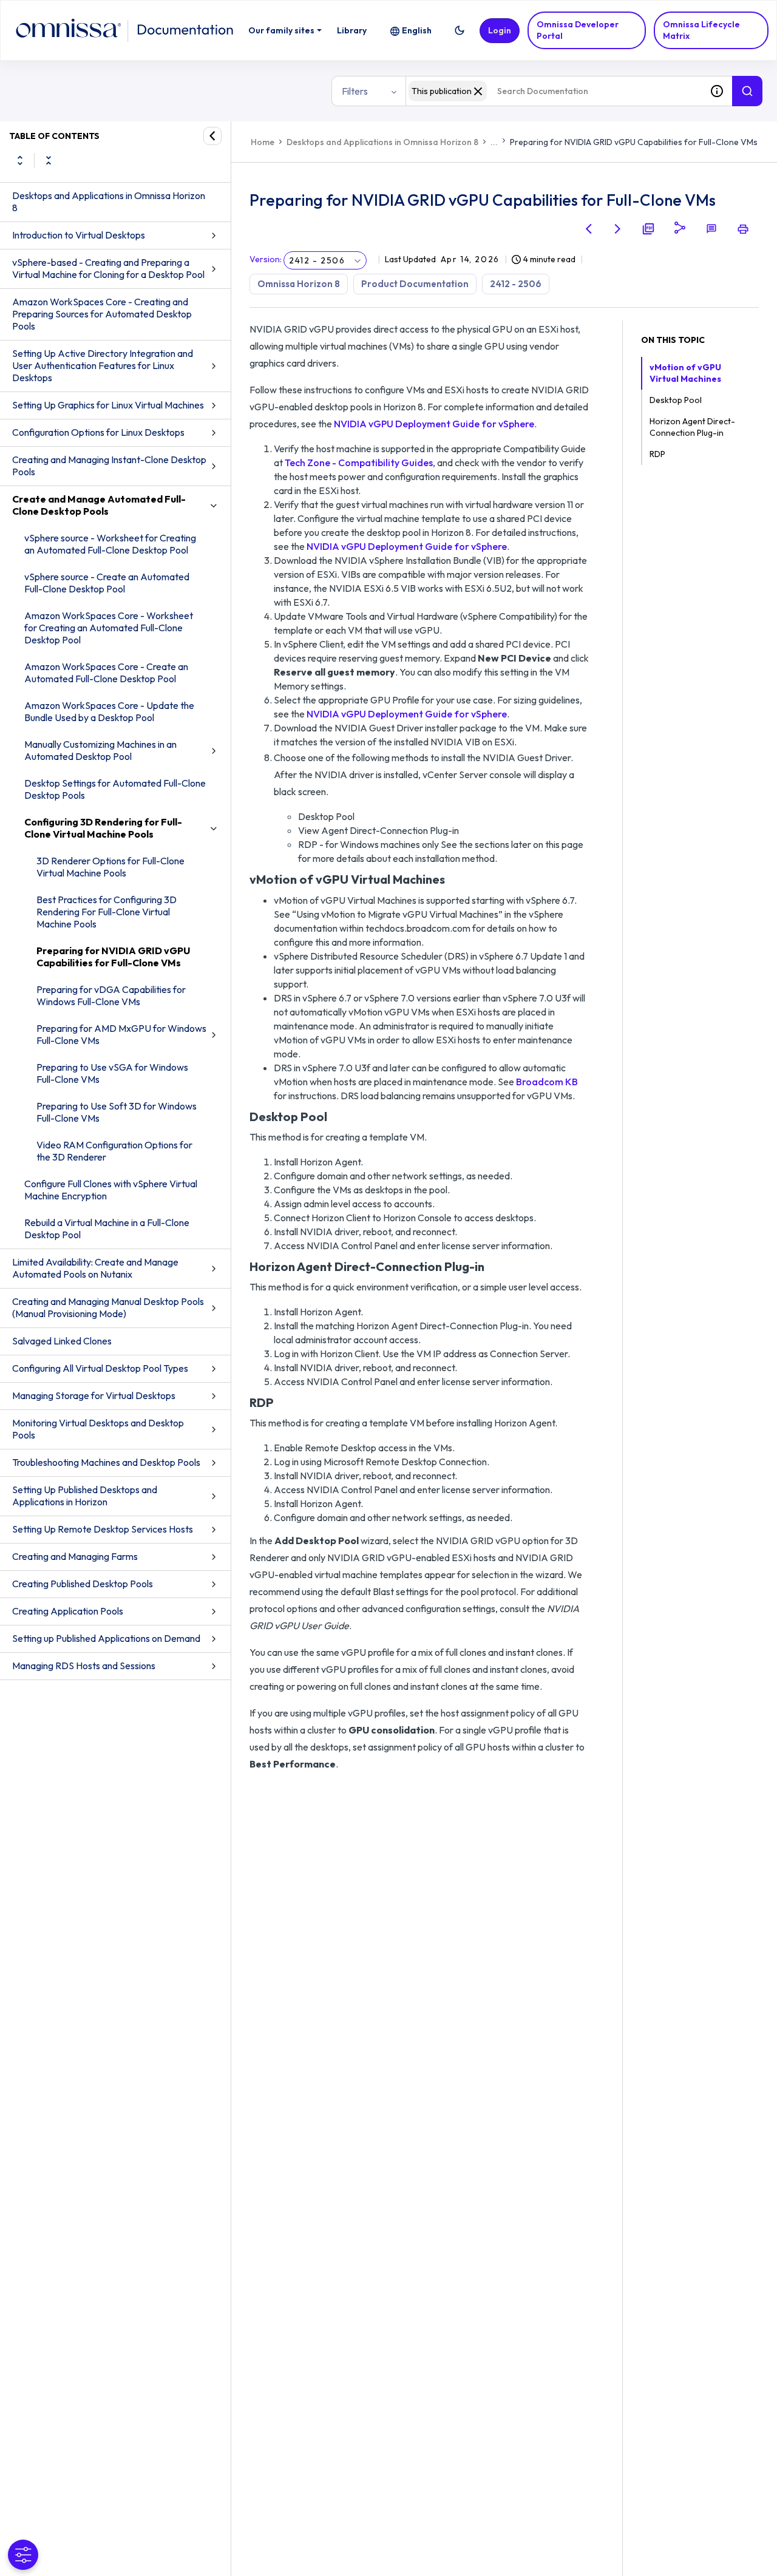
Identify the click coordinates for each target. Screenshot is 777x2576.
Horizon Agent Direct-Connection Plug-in (692, 427)
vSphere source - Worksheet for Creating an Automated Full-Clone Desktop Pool (110, 544)
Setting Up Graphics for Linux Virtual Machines (108, 405)
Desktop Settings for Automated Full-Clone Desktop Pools (115, 789)
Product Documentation (415, 284)
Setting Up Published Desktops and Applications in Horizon (85, 1496)
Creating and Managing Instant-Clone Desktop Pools (109, 466)
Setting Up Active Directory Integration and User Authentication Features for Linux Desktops (103, 365)
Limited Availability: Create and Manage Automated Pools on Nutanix (95, 1268)
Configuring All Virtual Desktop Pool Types (100, 1368)
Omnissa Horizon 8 (299, 284)
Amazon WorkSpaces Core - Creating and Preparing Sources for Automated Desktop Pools (102, 314)
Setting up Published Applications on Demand (106, 1638)
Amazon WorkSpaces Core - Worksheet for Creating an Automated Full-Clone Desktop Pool (109, 628)
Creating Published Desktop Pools (83, 1584)
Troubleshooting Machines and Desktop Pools (106, 1462)
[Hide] (212, 136)
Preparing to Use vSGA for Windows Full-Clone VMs (112, 1073)
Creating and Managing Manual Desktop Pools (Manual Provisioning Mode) (108, 1307)
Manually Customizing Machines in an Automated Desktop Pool (100, 750)
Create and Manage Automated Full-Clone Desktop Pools (99, 505)
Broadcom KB (547, 1082)
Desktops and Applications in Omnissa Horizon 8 (109, 202)
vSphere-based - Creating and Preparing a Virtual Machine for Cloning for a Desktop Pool (108, 268)
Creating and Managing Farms (75, 1556)
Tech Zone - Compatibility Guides (359, 463)
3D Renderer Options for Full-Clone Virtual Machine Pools (110, 867)
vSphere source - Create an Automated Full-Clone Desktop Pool (107, 583)
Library (352, 30)
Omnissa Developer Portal (578, 30)
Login (500, 30)
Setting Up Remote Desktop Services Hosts (103, 1529)
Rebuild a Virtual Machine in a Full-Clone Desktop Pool (107, 1229)
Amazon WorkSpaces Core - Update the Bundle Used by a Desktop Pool (109, 711)
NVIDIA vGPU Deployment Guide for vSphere (434, 424)
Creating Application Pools (68, 1611)
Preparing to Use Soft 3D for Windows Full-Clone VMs (117, 1112)
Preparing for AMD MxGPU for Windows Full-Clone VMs (121, 1034)
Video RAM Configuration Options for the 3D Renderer (114, 1151)
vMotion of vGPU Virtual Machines (685, 373)
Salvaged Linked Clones (62, 1341)
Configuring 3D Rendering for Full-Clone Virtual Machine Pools (103, 828)
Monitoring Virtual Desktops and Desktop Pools (98, 1429)
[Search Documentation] (747, 91)
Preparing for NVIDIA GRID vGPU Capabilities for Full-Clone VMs (113, 957)
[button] (460, 30)
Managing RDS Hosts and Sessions (84, 1666)
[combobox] (554, 91)
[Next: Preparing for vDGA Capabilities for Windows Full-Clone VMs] (618, 229)
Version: (266, 259)
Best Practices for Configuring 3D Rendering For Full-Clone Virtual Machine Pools (107, 912)
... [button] (494, 142)
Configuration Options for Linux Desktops (98, 432)
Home (263, 142)
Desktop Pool (676, 400)
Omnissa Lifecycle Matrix (701, 30)
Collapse (49, 160)
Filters (355, 91)
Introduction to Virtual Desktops (79, 235)
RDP (657, 454)
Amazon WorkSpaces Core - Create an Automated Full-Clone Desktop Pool (106, 673)
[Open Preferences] (23, 2555)
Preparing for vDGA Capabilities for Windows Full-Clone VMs (111, 995)
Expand (20, 160)
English (417, 30)
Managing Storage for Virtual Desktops (94, 1395)
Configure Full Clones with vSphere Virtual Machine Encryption (111, 1190)
